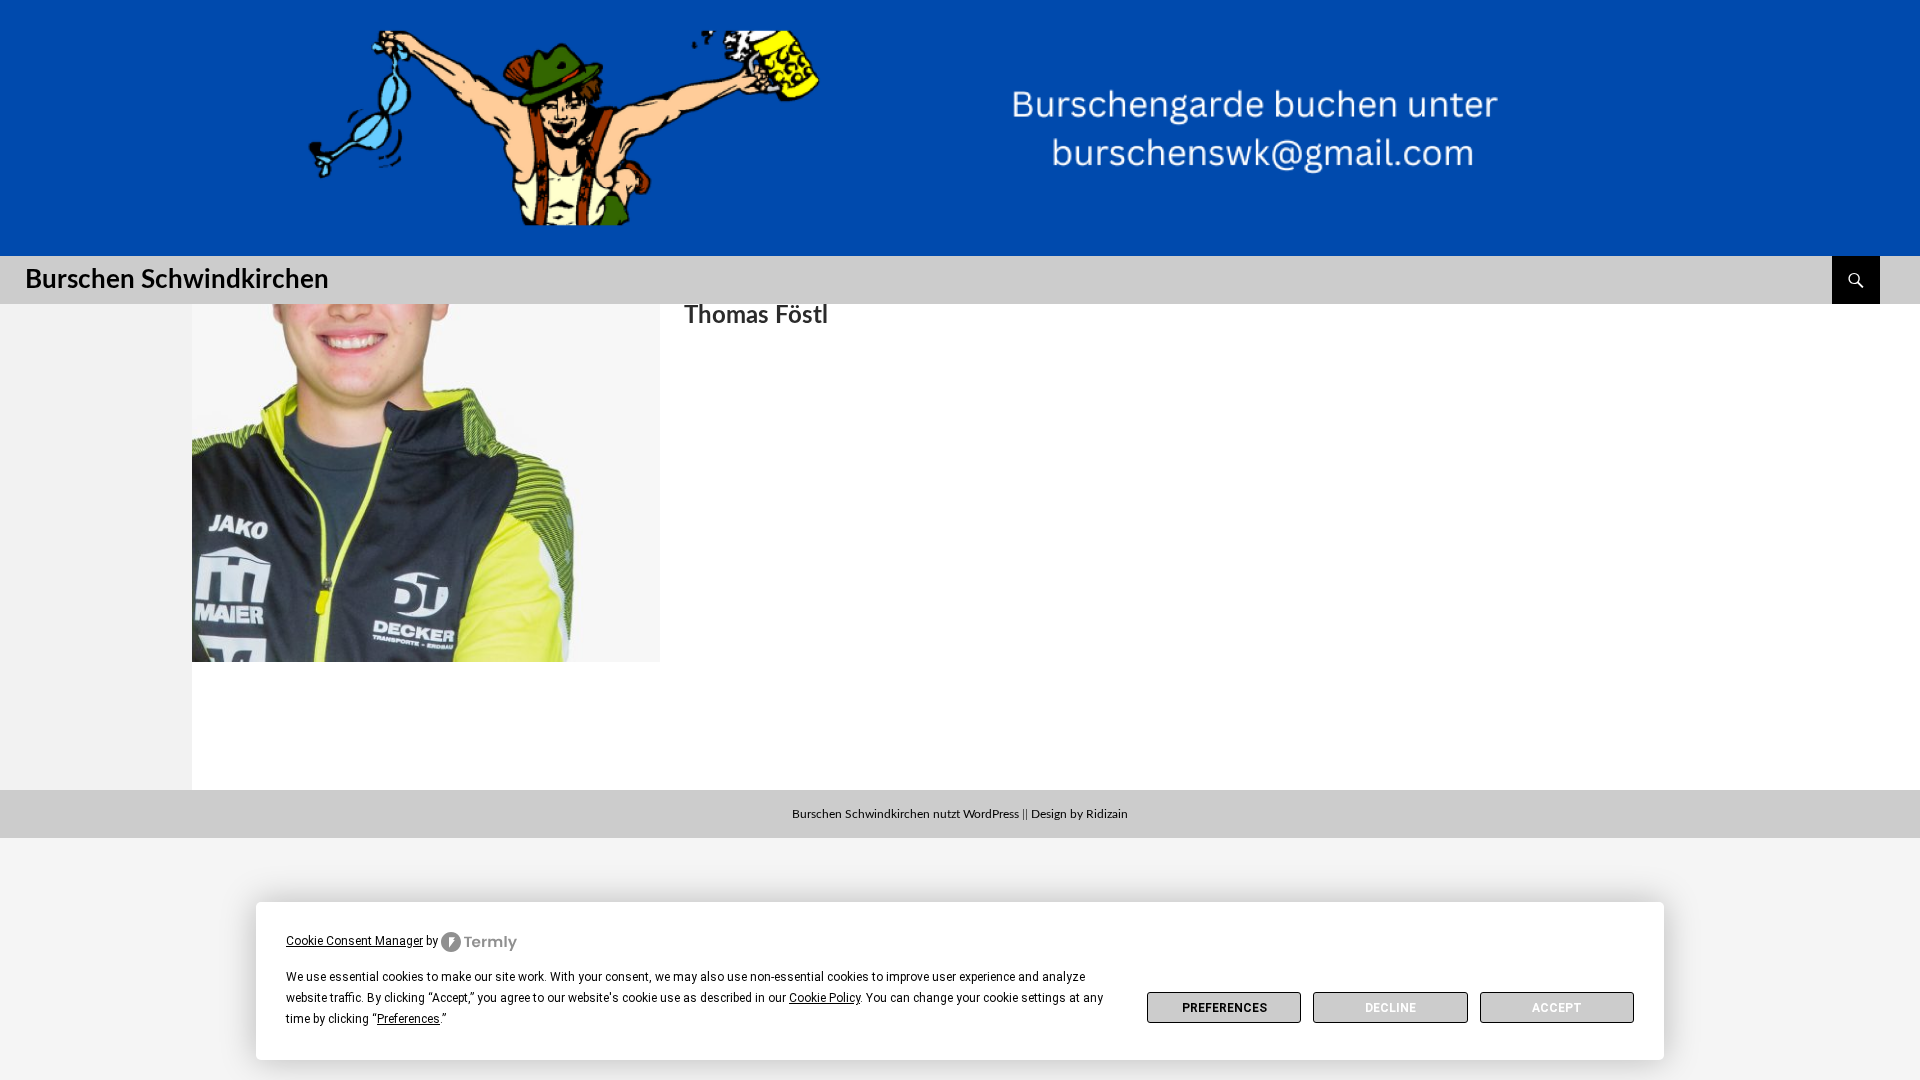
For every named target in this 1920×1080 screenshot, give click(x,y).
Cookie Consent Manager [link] (354, 941)
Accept (1557, 1008)
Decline (1390, 1008)
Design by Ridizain (1079, 814)
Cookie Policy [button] (824, 998)
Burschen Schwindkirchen (177, 280)
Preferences (1224, 1008)
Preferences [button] (408, 1019)
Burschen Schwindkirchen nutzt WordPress (905, 814)
